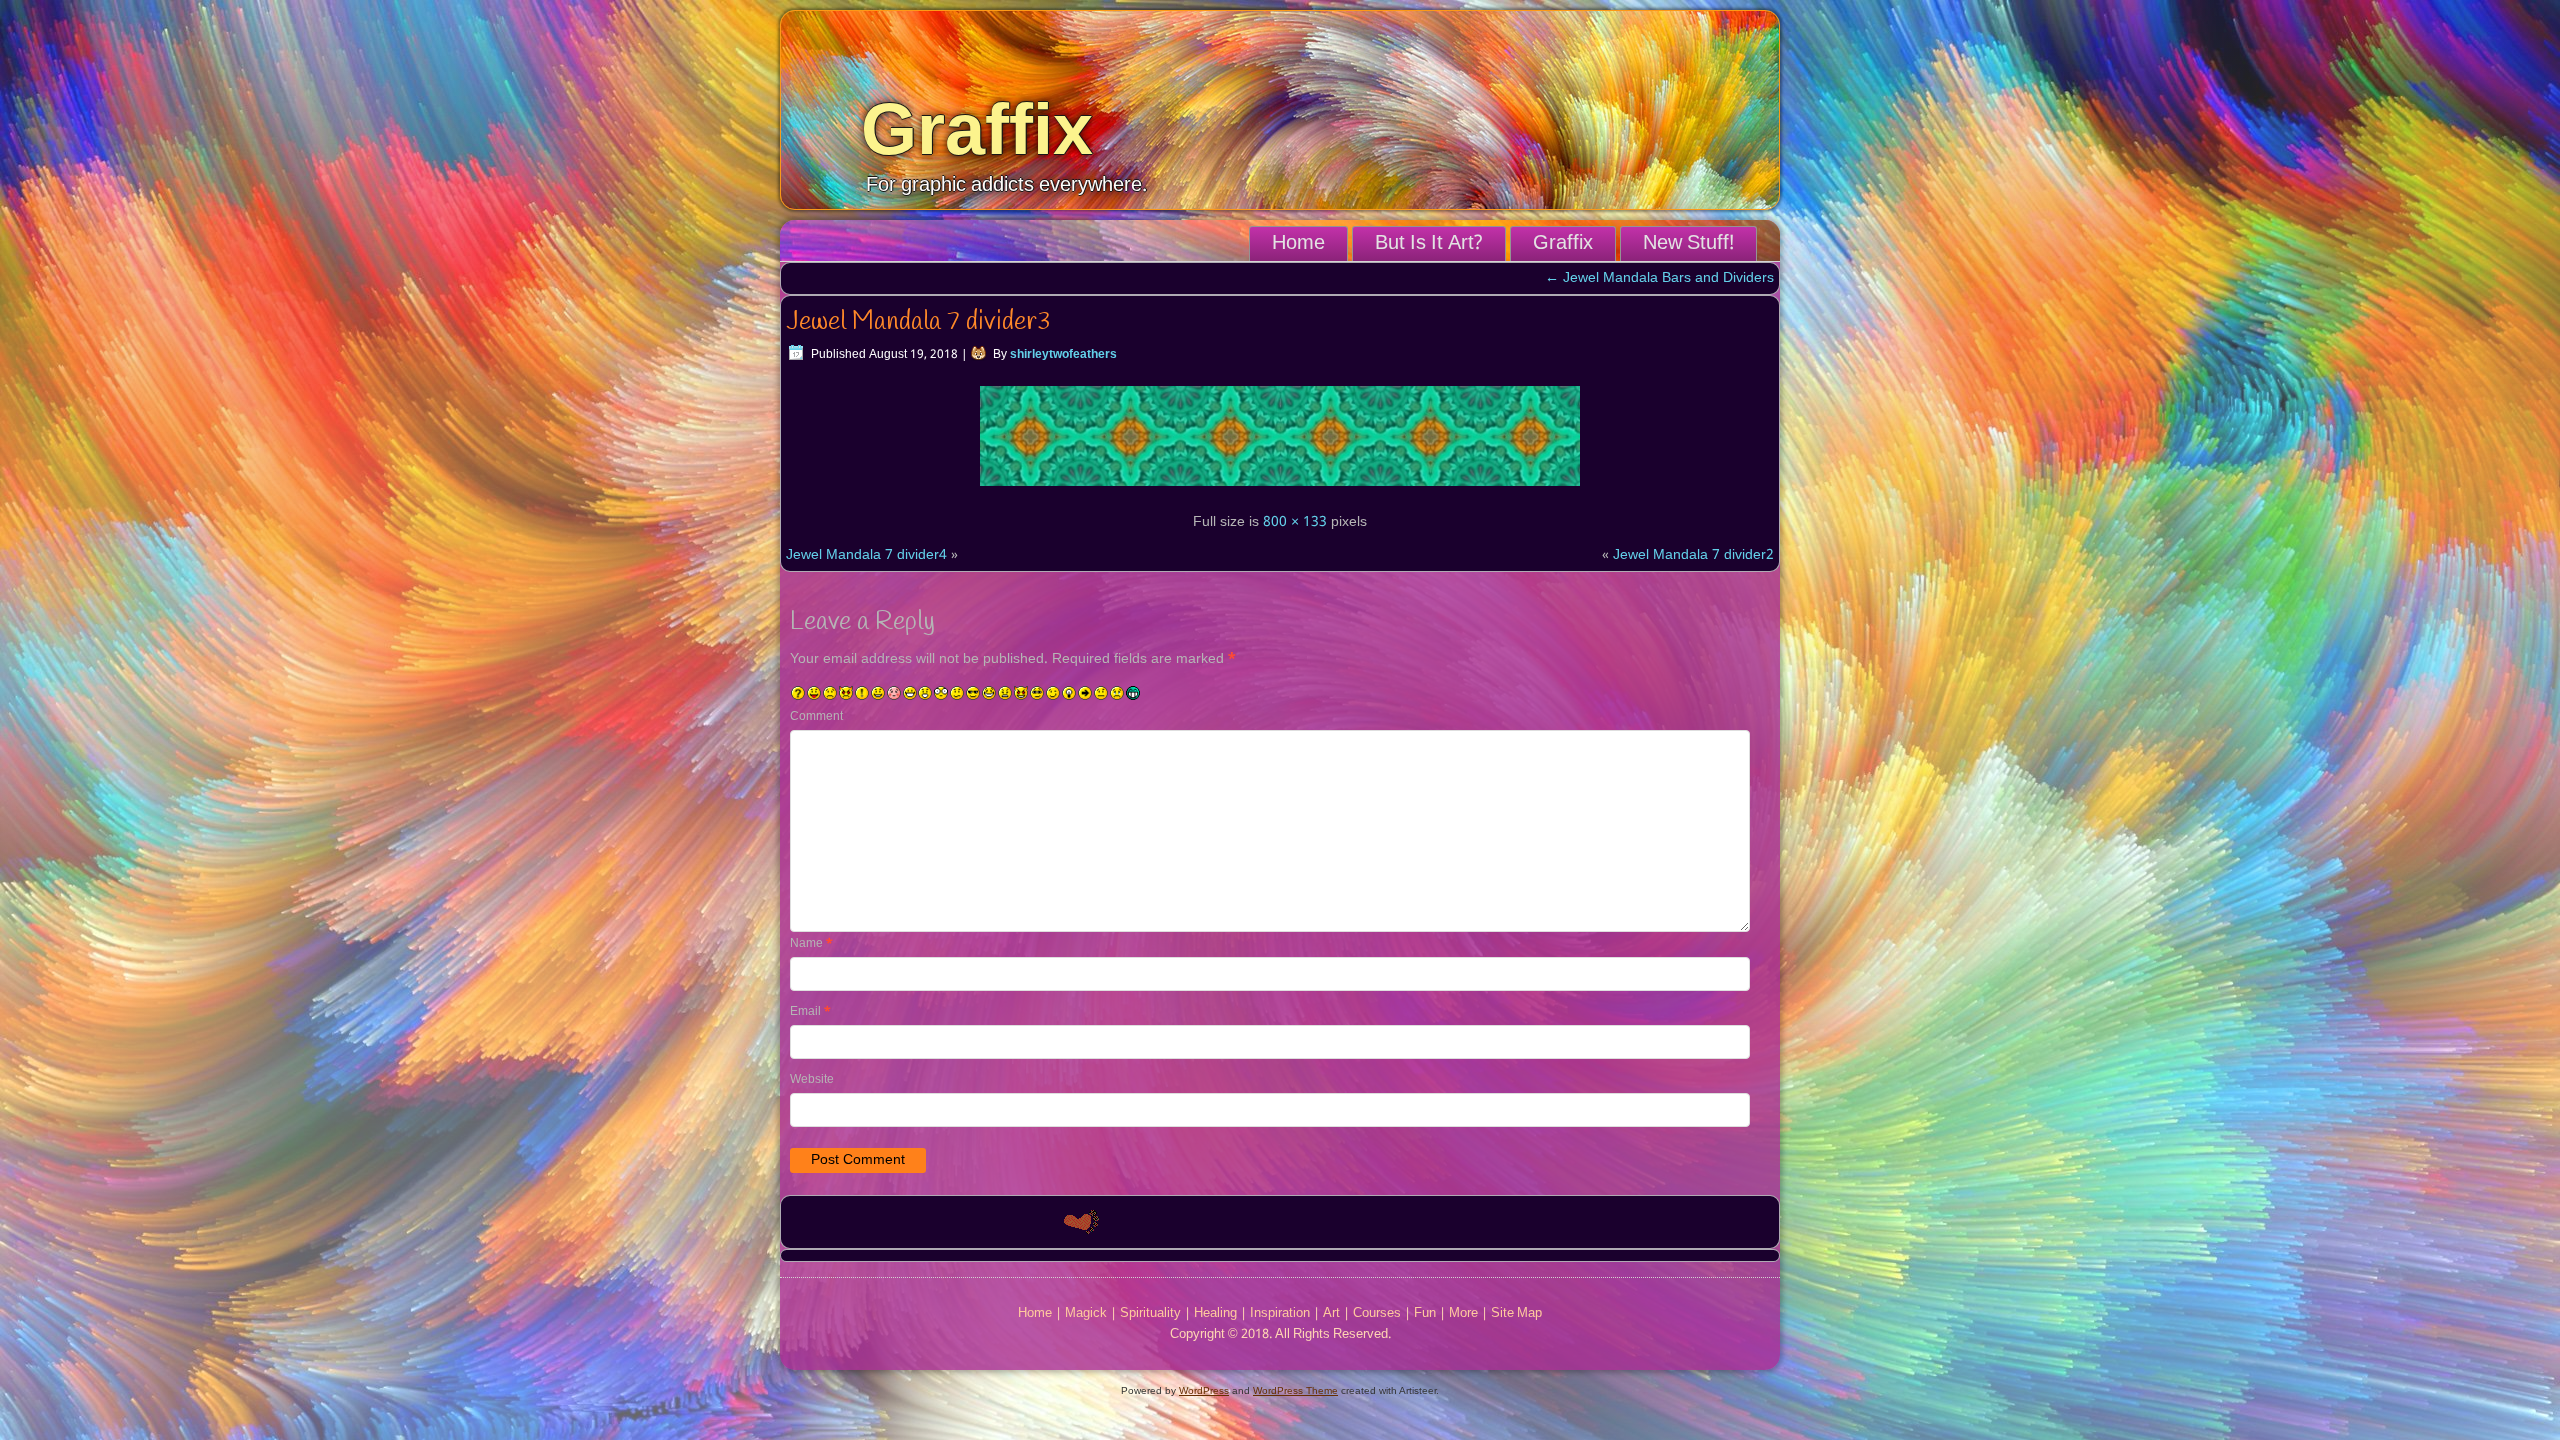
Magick (1086, 1313)
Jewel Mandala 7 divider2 (1693, 555)
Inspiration (1280, 1313)
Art (1331, 1313)
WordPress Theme (1295, 1390)
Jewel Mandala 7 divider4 (866, 555)
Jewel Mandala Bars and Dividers (1659, 278)
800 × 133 (1295, 522)
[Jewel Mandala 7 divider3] (1280, 489)
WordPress (1204, 1390)
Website (812, 1080)
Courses (1377, 1313)
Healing (1215, 1313)
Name (811, 944)
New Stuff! (1688, 244)
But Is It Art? (1429, 244)
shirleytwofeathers (1063, 355)
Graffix (977, 129)
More (1463, 1313)
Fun (1425, 1313)
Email (810, 1012)
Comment (816, 717)
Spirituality (1150, 1313)
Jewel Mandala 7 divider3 (918, 322)
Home (1298, 244)
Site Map (1516, 1313)
